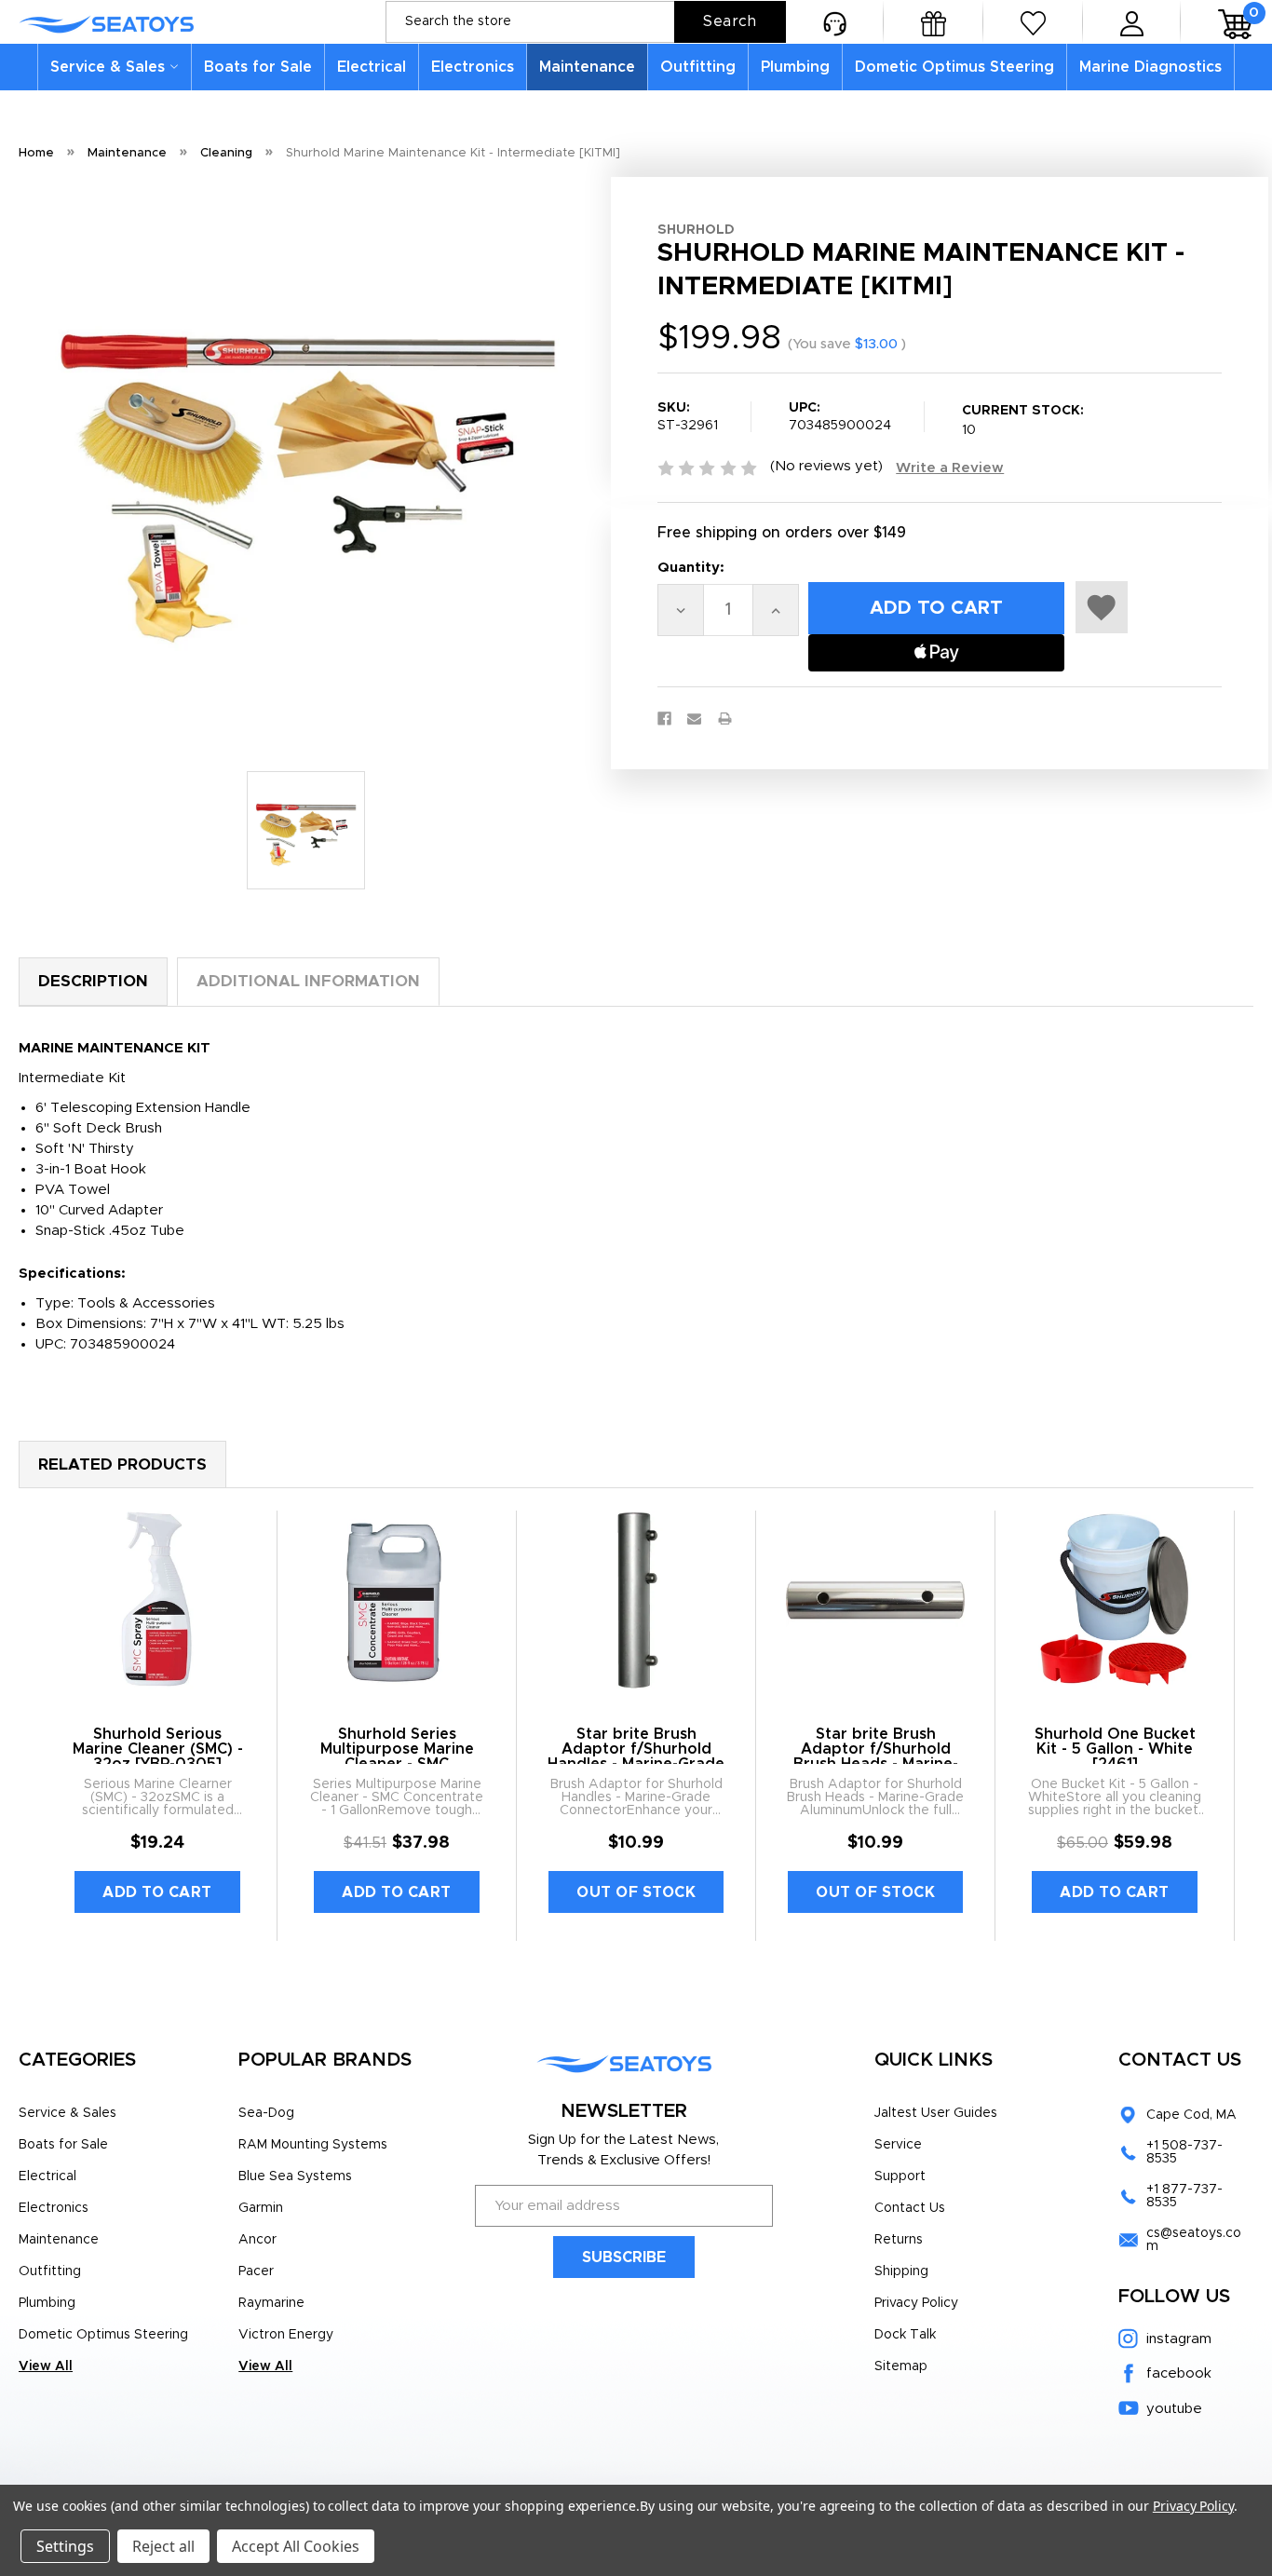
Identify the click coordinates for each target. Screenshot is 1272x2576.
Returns (899, 2240)
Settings (65, 2546)
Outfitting (698, 67)
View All (46, 2366)
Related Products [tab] (122, 1464)
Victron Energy (286, 2335)
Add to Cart (157, 1892)
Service (898, 2145)
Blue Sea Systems (295, 2176)
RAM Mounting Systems (313, 2145)
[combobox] (586, 22)
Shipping (901, 2271)
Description (93, 981)
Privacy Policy (916, 2303)
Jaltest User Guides (936, 2113)
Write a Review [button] (950, 468)
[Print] (725, 719)
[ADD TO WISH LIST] (1102, 607)
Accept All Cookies (296, 2546)
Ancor (257, 2240)
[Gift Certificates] (934, 22)
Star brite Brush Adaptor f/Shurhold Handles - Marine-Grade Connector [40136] (636, 1756)
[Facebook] (664, 719)
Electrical (372, 67)
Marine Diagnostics (1150, 67)
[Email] (694, 719)
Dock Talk (905, 2335)
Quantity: (691, 568)
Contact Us (910, 2208)
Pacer (256, 2271)
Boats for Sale (258, 67)
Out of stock (636, 1892)
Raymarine (271, 2303)
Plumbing (795, 67)
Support (900, 2176)
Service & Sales (108, 67)
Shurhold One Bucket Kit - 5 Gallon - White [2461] (1115, 1749)
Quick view (158, 1601)
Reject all (163, 2546)
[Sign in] (1132, 22)
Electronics (473, 67)
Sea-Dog (266, 2113)
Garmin (261, 2208)
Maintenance (587, 67)
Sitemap (901, 2366)
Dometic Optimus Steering (954, 67)
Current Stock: (1023, 420)
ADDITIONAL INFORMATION (308, 981)
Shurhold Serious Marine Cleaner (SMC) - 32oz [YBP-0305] (158, 1749)
